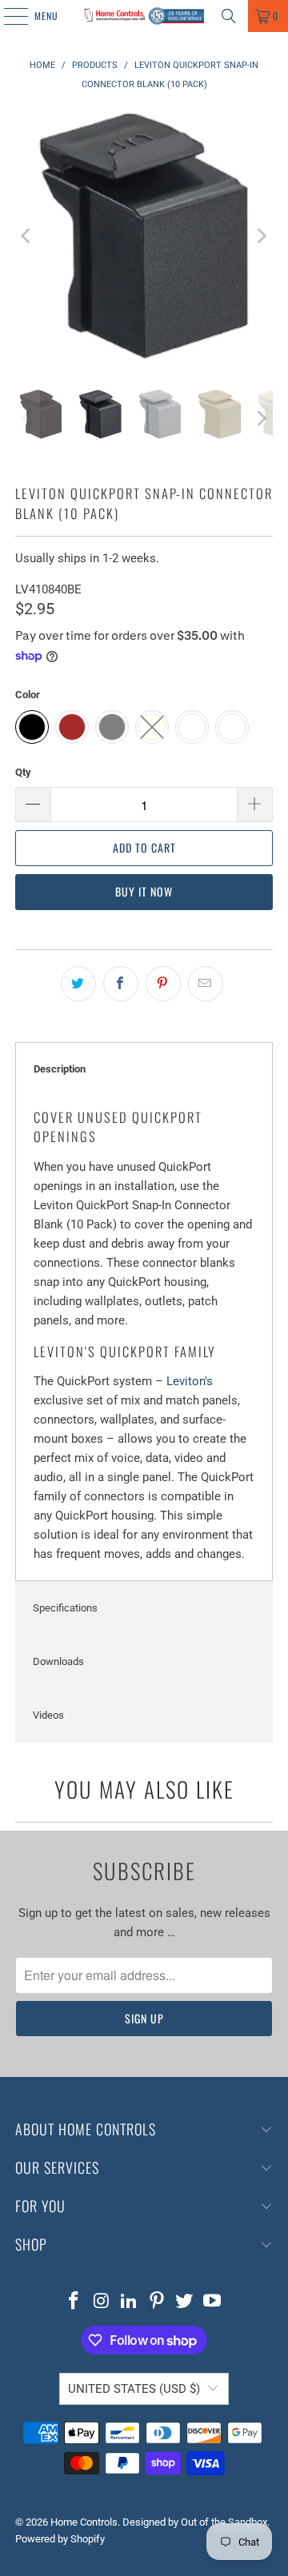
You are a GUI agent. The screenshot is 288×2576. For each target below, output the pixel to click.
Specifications (65, 1608)
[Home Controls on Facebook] (74, 2302)
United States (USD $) (134, 2389)
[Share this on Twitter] (78, 984)
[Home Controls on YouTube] (213, 2302)
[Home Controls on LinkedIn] (130, 2302)
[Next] (261, 236)
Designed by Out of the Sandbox (195, 2522)
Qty (23, 772)
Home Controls (84, 2522)
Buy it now (144, 891)
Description (60, 1069)
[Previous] (27, 236)
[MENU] (7, 16)
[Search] (229, 16)
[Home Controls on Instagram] (102, 2302)
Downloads (58, 1661)
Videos (48, 1715)
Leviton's (190, 1381)
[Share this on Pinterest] (163, 984)
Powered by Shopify (60, 2539)
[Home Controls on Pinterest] (158, 2302)
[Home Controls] (144, 16)
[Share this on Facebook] (121, 984)
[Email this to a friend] (206, 984)
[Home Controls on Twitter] (185, 2302)
